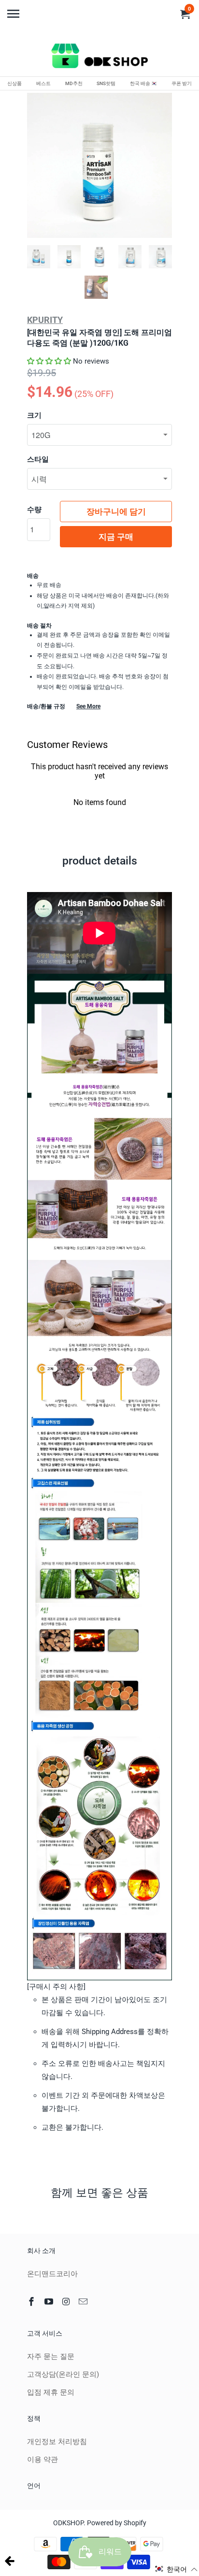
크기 (34, 415)
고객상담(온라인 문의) (63, 2374)
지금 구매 (116, 537)
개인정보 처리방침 (57, 2442)
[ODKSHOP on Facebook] (32, 2302)
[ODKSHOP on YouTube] (50, 2302)
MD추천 (74, 83)
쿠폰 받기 (182, 83)
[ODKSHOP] (99, 58)
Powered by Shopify (117, 2523)
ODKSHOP (68, 2523)
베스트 (43, 83)
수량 (34, 510)
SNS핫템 (106, 83)
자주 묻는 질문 (51, 2356)
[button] (49, 361)
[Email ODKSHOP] (84, 2302)
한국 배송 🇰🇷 (143, 83)
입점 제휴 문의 (51, 2392)
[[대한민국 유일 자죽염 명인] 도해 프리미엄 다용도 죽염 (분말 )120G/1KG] (99, 165)
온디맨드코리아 (52, 2274)
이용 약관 (43, 2459)
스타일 (38, 459)
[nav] (14, 10)
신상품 (14, 83)
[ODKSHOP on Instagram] (67, 2302)
